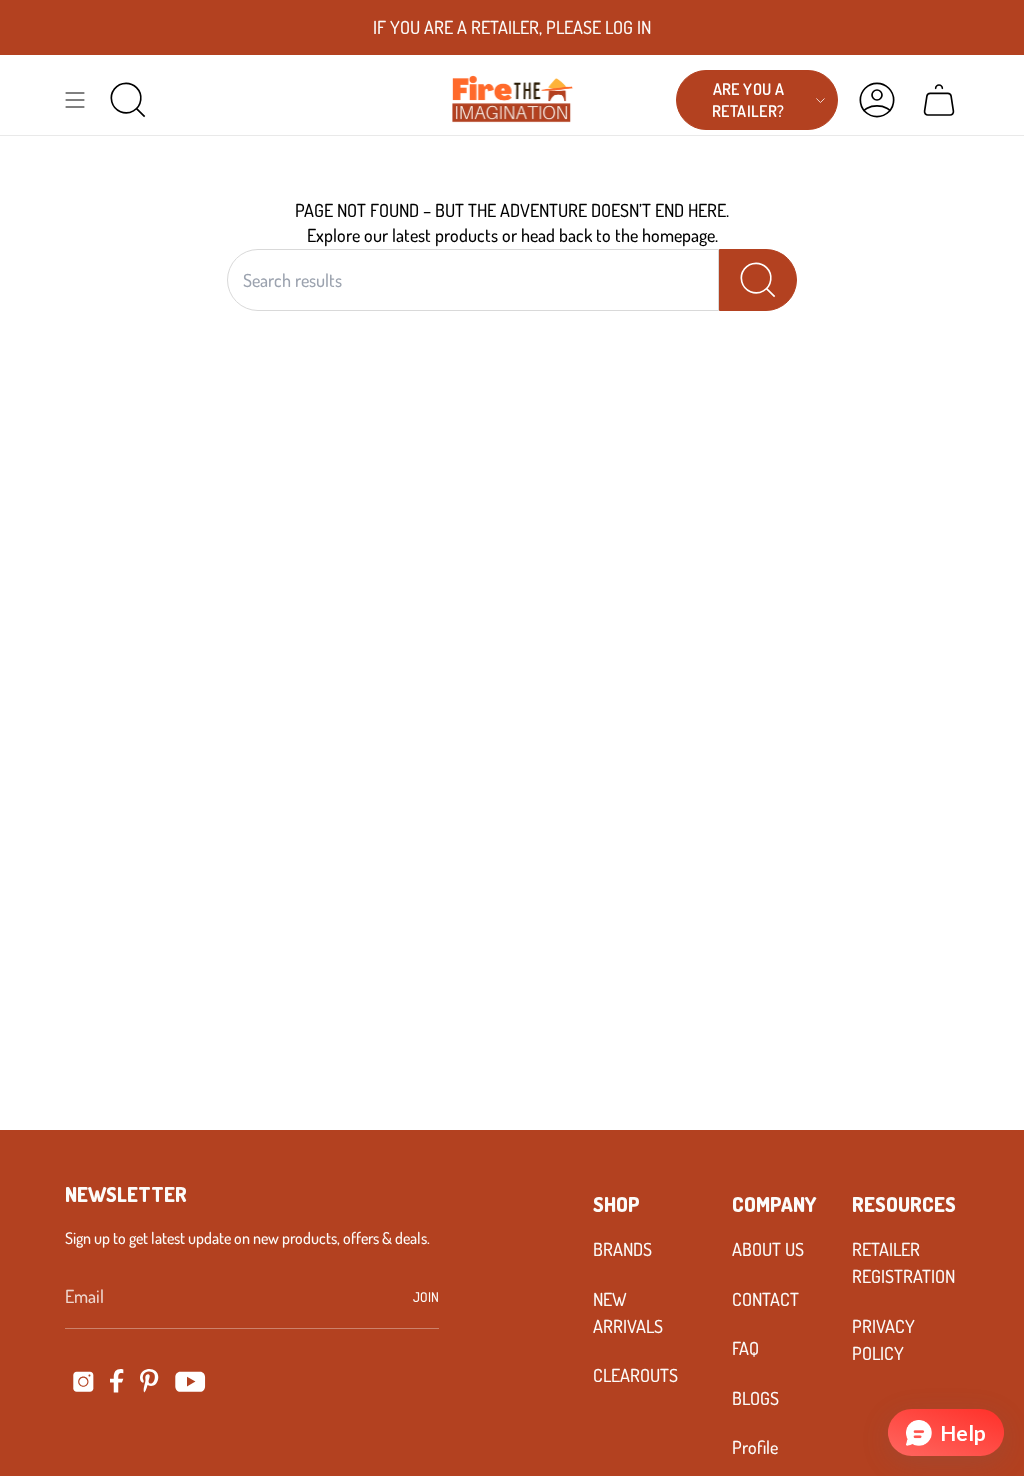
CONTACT (765, 1299)
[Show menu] (75, 100)
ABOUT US (768, 1249)
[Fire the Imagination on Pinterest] (149, 1381)
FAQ (745, 1348)
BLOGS (755, 1398)
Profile (755, 1447)
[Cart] (939, 100)
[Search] (758, 280)
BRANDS (622, 1249)
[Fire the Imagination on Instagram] (83, 1381)
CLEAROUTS (635, 1375)
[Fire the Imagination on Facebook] (117, 1381)
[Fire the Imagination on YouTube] (190, 1381)
